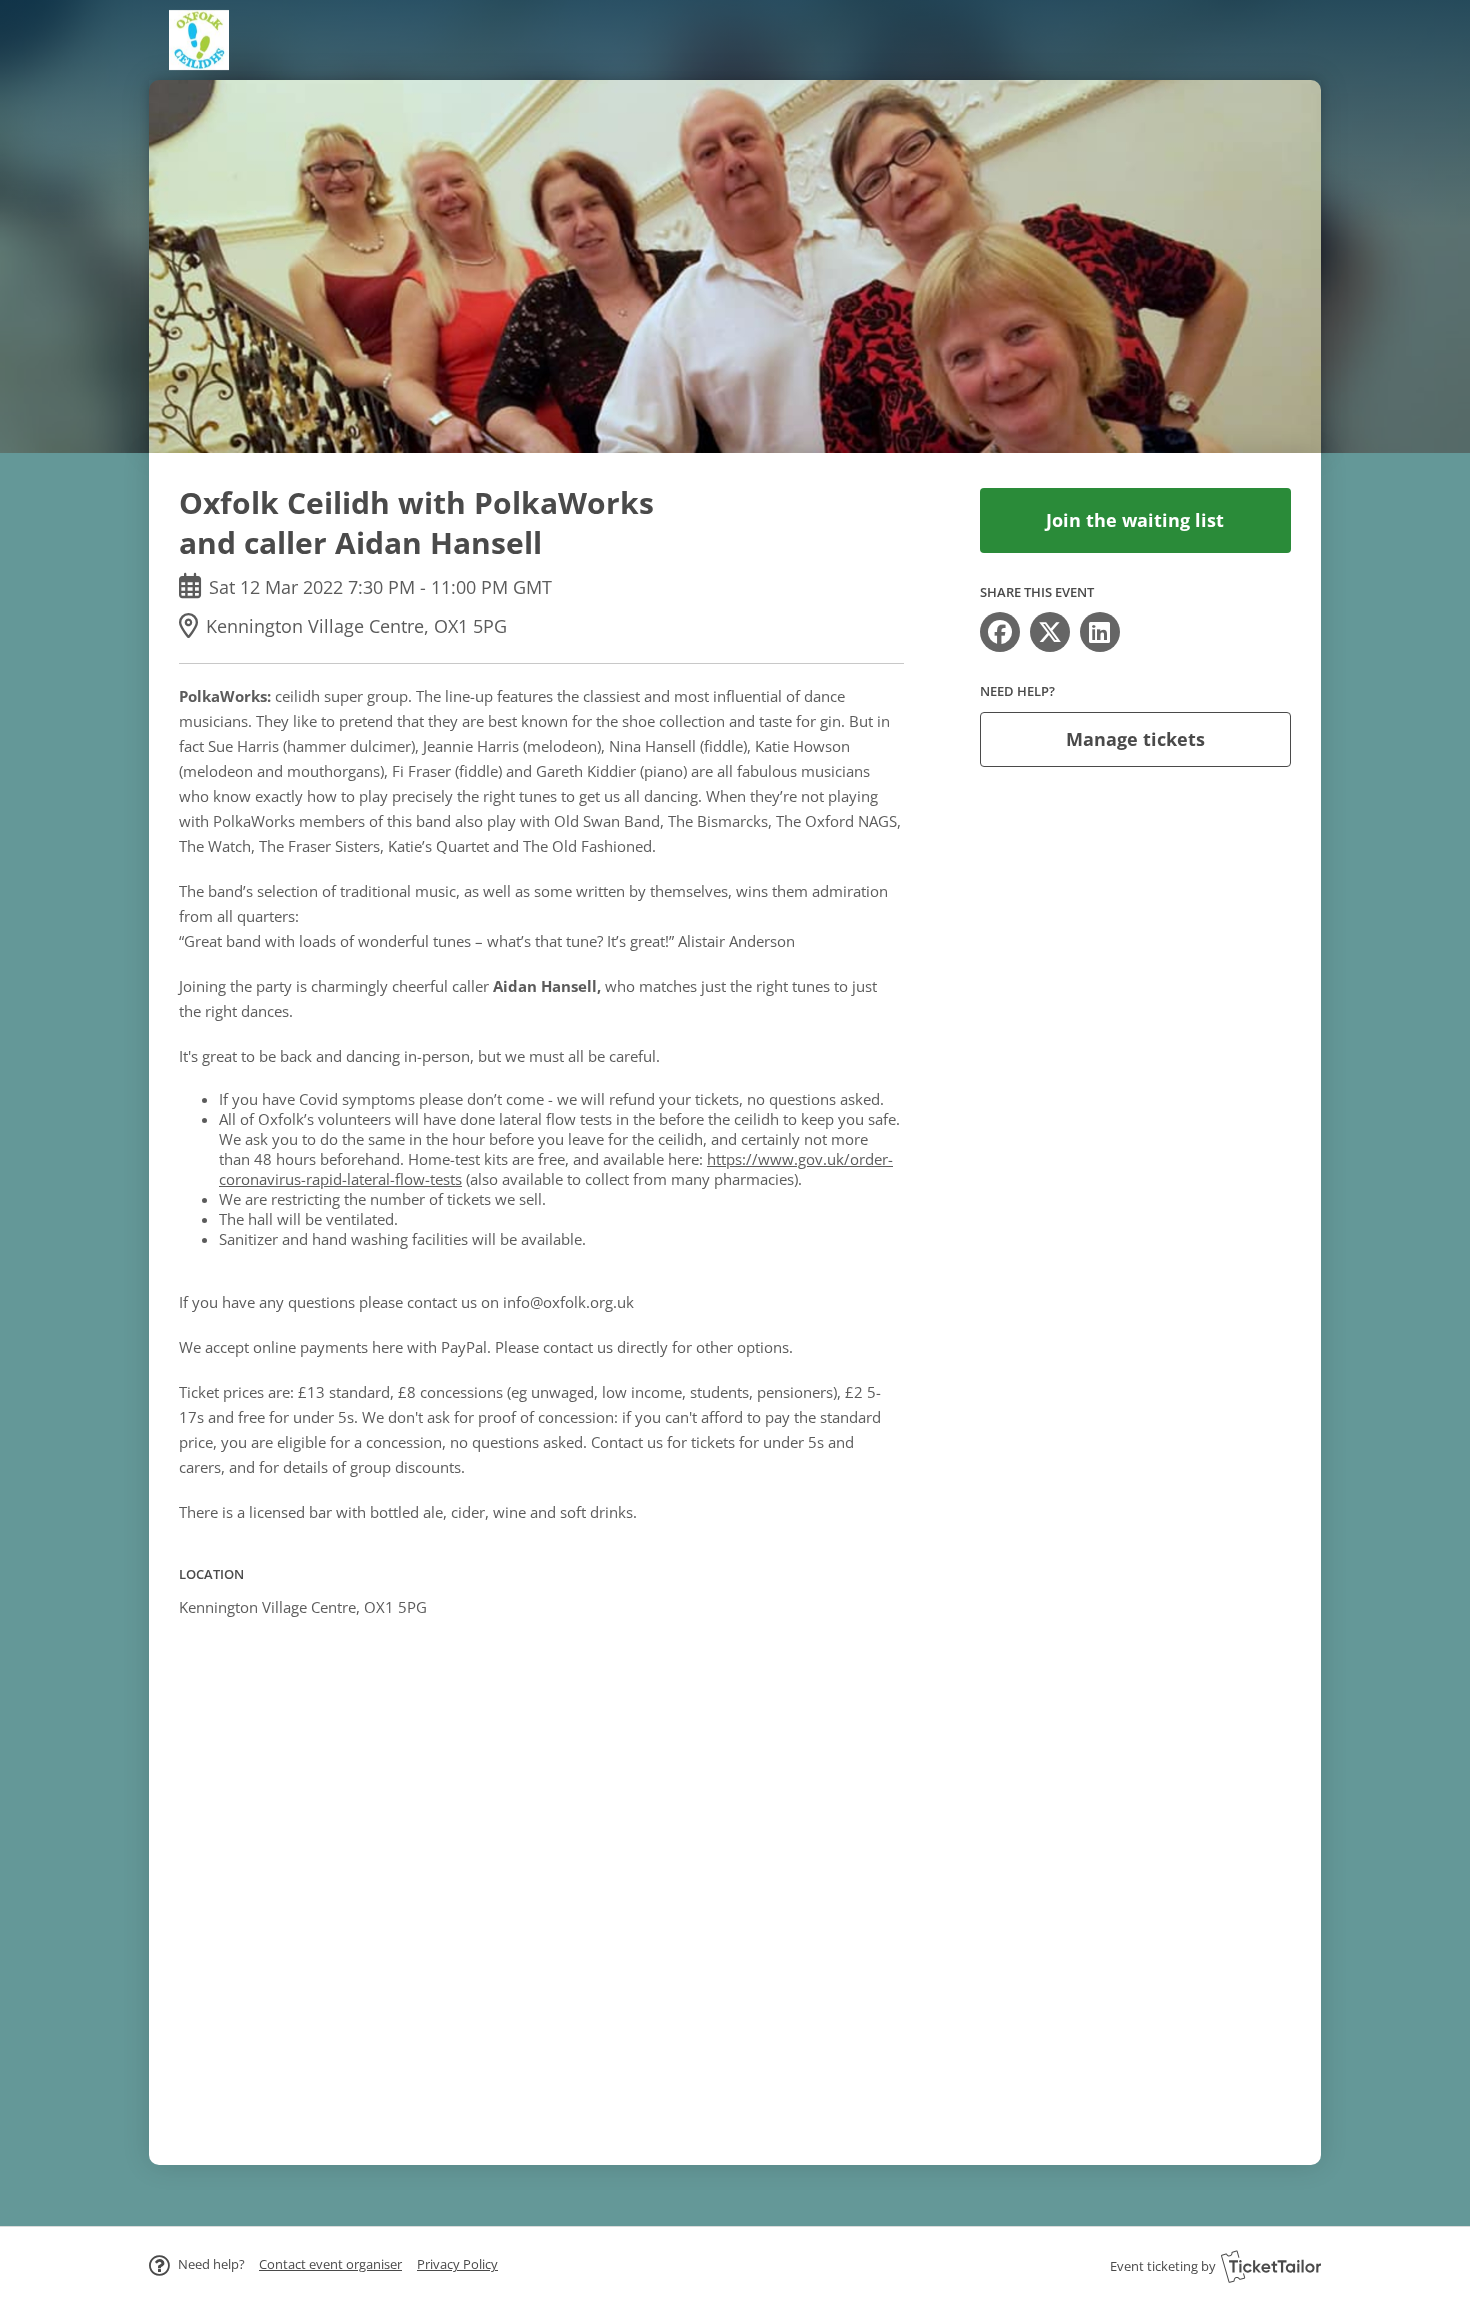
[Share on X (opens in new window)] (1050, 632)
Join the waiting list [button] (1135, 520)
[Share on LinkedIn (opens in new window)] (1100, 632)
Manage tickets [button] (1135, 739)
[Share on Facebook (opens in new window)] (1000, 632)
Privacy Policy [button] (457, 2264)
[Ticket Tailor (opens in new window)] (1271, 2266)
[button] (330, 2264)
